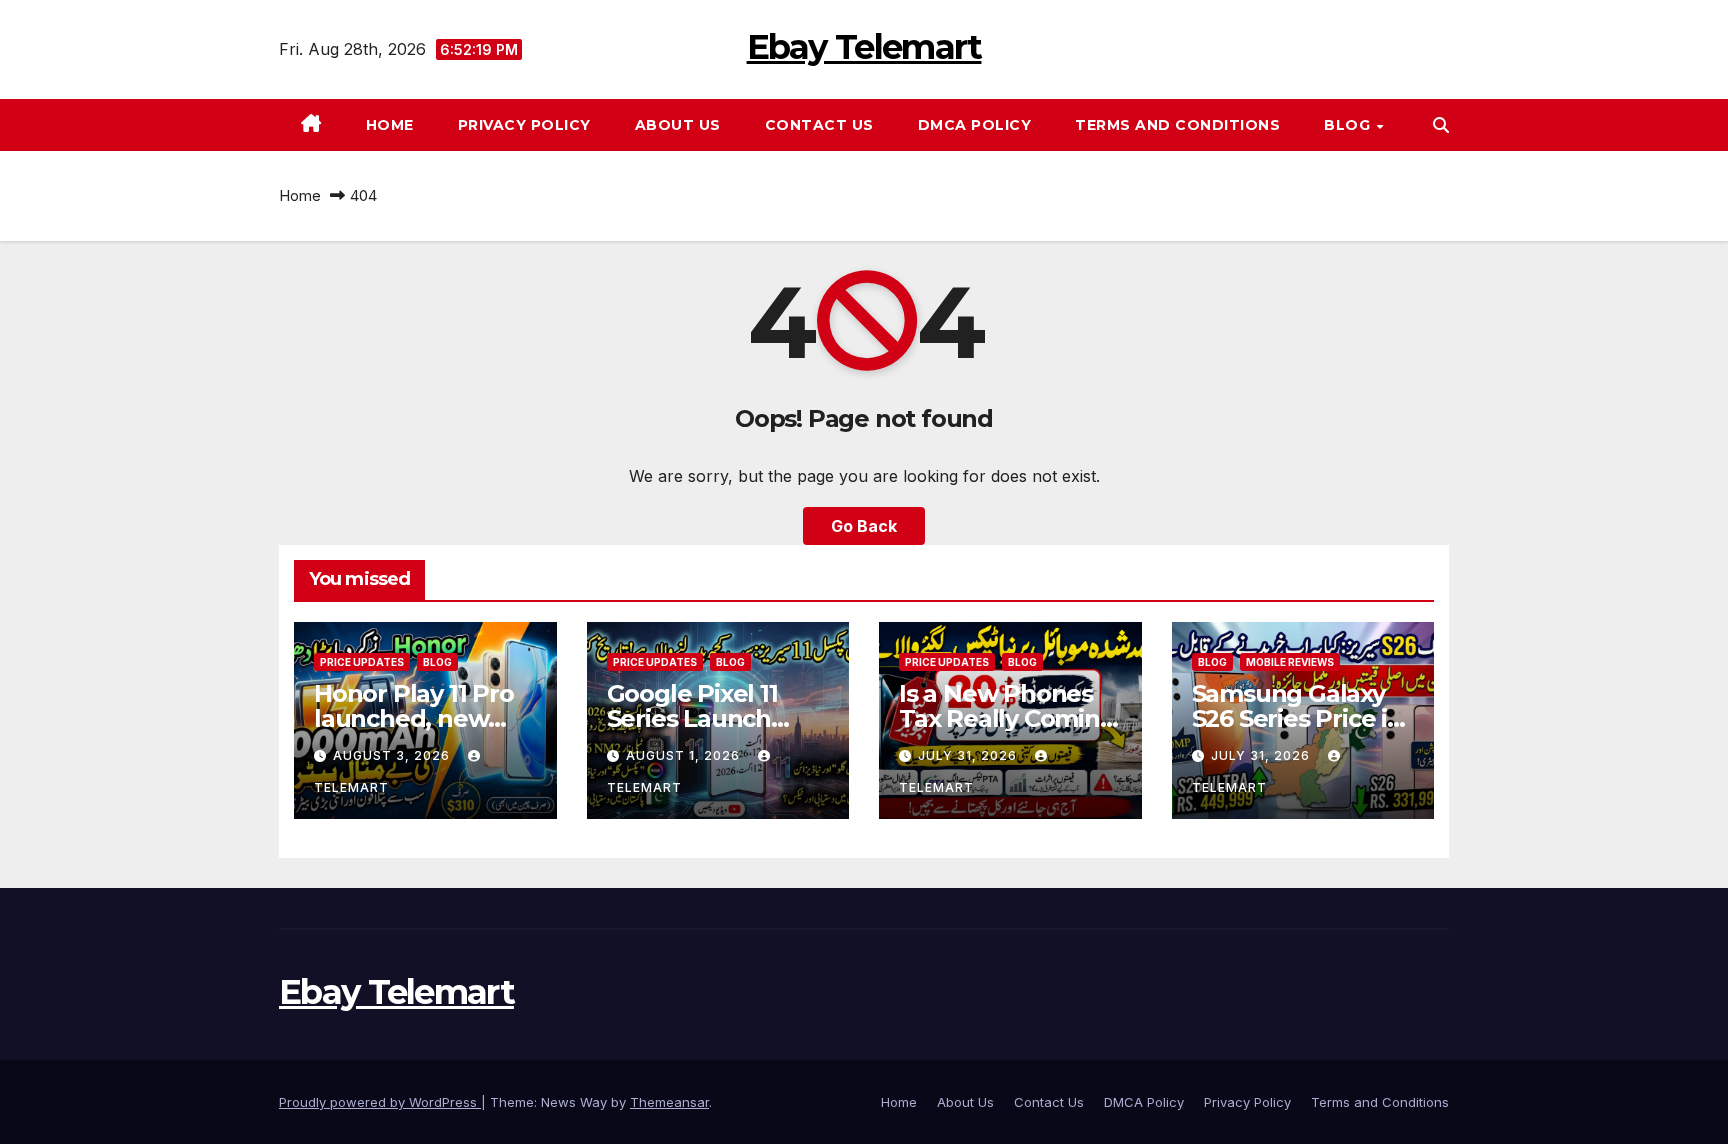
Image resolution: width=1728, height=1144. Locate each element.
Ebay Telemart (864, 47)
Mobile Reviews (1290, 662)
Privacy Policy (524, 125)
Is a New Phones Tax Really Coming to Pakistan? (1007, 718)
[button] (1441, 125)
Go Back (864, 526)
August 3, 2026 (393, 755)
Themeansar (669, 1102)
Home (390, 125)
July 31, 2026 (969, 755)
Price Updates (362, 662)
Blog (1349, 125)
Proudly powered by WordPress (380, 1102)
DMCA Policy (975, 125)
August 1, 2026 (685, 755)
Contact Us (819, 125)
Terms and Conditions (1177, 125)
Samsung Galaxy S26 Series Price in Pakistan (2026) (1297, 718)
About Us (678, 125)
